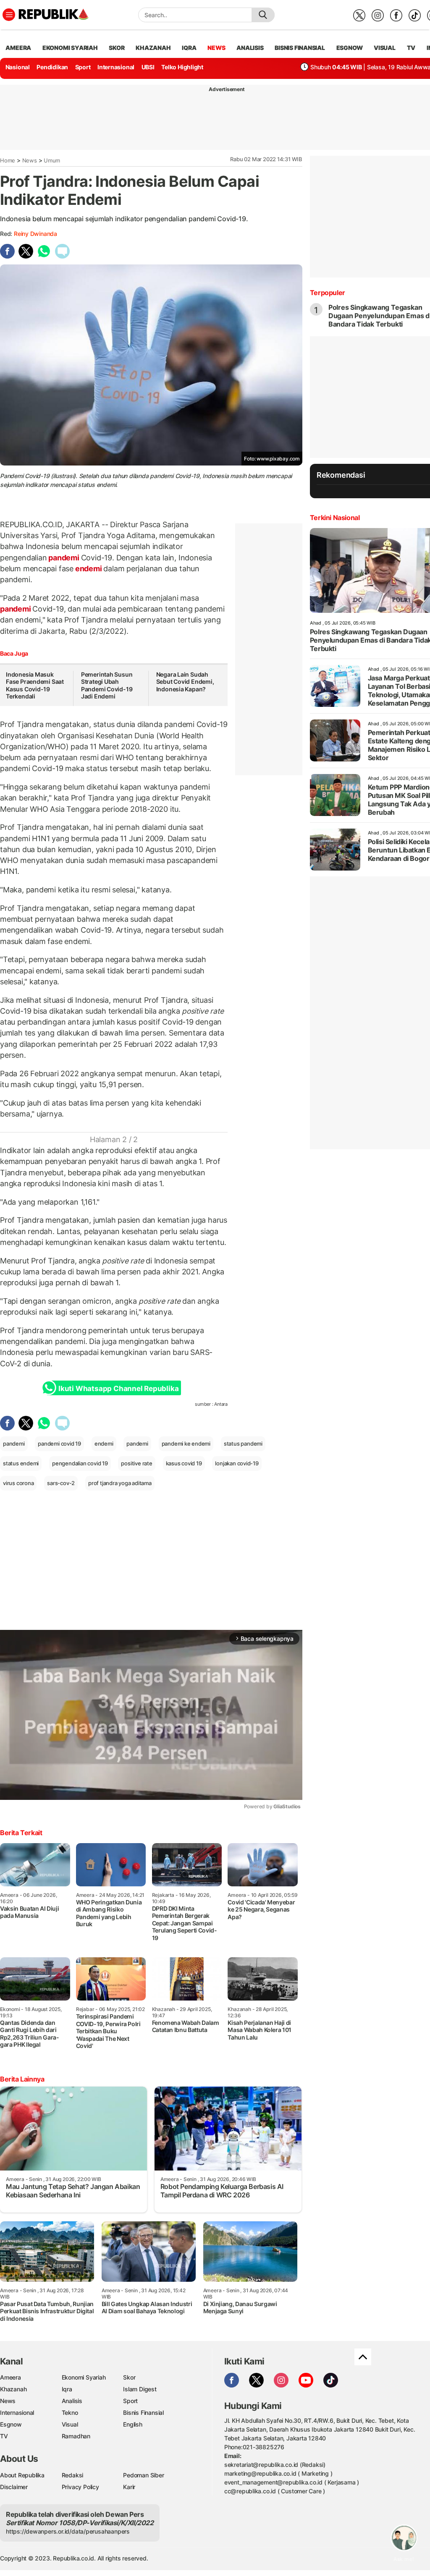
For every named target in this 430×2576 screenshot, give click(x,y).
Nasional (18, 67)
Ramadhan (76, 2436)
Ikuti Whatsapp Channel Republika (118, 1389)
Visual (70, 2424)
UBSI (148, 67)
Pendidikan (52, 67)
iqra (189, 48)
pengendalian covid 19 (80, 1463)
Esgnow (11, 2424)
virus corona (18, 1483)
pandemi (64, 558)
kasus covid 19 (184, 1463)
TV (411, 48)
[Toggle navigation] (9, 15)
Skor (129, 2377)
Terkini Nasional (335, 518)
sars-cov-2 (61, 1483)
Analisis (72, 2401)
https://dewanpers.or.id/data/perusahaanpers (68, 2531)
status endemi (21, 1463)
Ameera (10, 2377)
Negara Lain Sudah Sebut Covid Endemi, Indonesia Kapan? (185, 682)
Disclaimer (14, 2487)
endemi (88, 569)
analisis (250, 48)
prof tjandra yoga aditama (120, 1483)
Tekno (70, 2413)
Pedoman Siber (143, 2475)
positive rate (136, 1463)
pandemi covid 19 (59, 1444)
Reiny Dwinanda (35, 234)
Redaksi (73, 2475)
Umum (52, 160)
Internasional (116, 67)
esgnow (350, 48)
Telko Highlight (182, 67)
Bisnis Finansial (300, 48)
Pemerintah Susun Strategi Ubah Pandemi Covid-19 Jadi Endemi (107, 685)
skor (117, 48)
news (216, 48)
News (30, 160)
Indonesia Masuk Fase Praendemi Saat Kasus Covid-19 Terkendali (35, 685)
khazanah (153, 48)
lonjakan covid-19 (237, 1463)
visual (385, 48)
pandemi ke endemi (186, 1444)
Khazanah (13, 2389)
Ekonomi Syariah (70, 48)
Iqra (67, 2389)
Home (8, 160)
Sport (83, 67)
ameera (18, 48)
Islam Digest (140, 2389)
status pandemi (243, 1444)
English (133, 2424)
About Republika (22, 2475)
